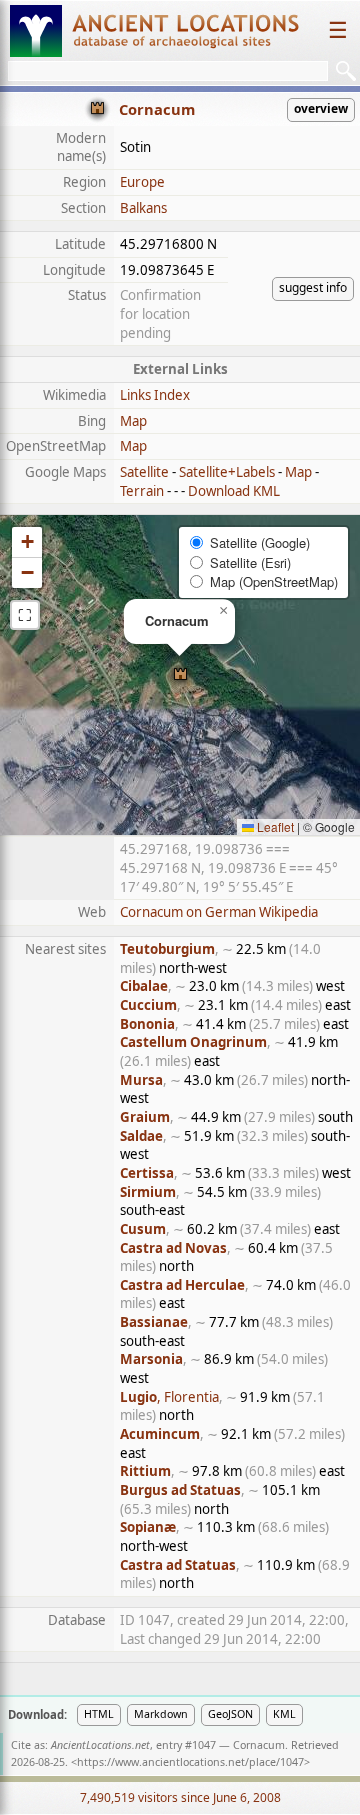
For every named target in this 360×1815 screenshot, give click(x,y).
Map (133, 421)
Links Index (155, 395)
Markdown (161, 1714)
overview (321, 108)
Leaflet (274, 826)
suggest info (313, 287)
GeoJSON (230, 1714)
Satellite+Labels (227, 472)
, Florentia (169, 1397)
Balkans (143, 208)
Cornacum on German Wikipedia (219, 912)
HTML (99, 1714)
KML (284, 1714)
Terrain (142, 491)
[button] (180, 675)
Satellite (144, 472)
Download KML (234, 491)
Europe (142, 182)
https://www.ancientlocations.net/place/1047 (190, 1762)
